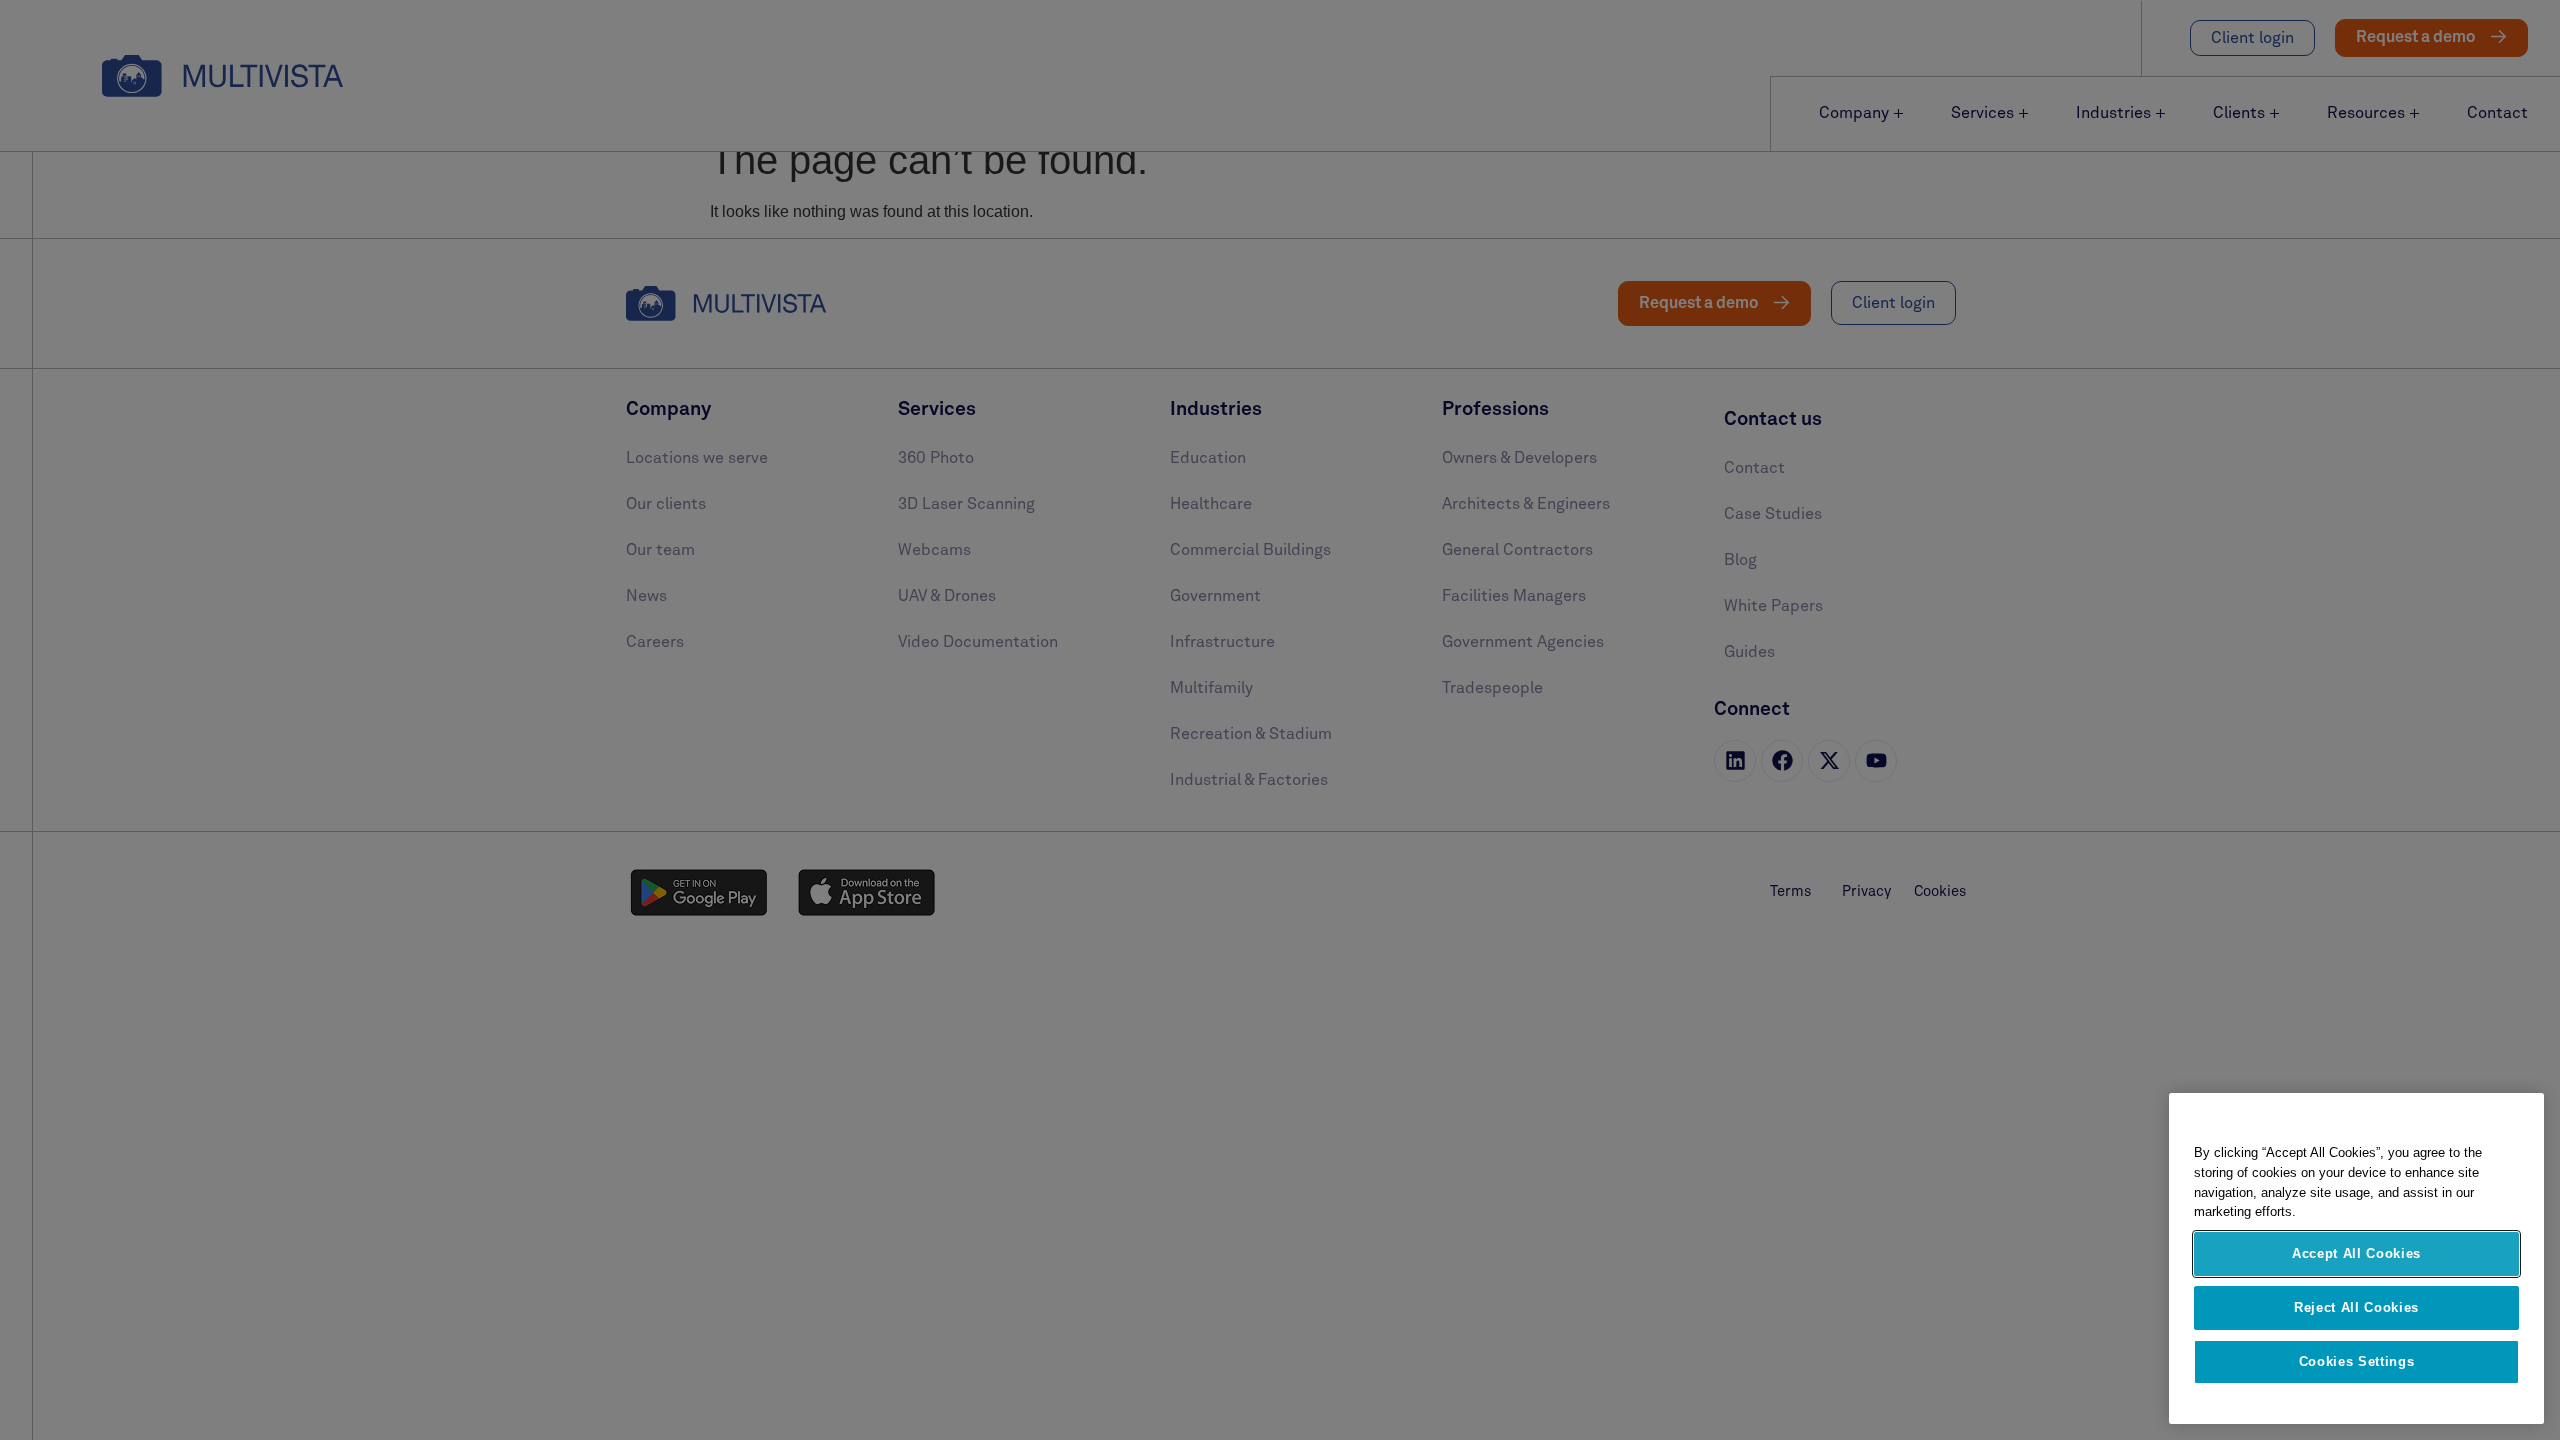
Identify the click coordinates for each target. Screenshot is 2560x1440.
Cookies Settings (2357, 1361)
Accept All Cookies (2356, 1253)
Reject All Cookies (2356, 1307)
